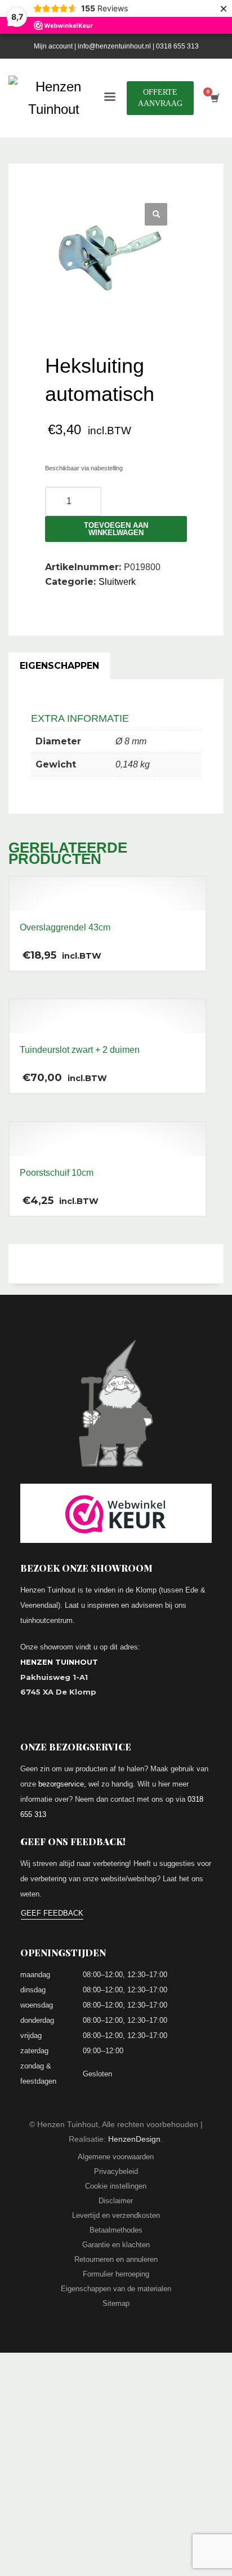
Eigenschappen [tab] (59, 666)
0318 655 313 (177, 46)
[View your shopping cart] (214, 98)
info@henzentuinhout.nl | (117, 46)
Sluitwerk (117, 582)
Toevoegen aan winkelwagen (116, 529)
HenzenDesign (134, 2139)
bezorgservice (61, 1784)
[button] (156, 214)
